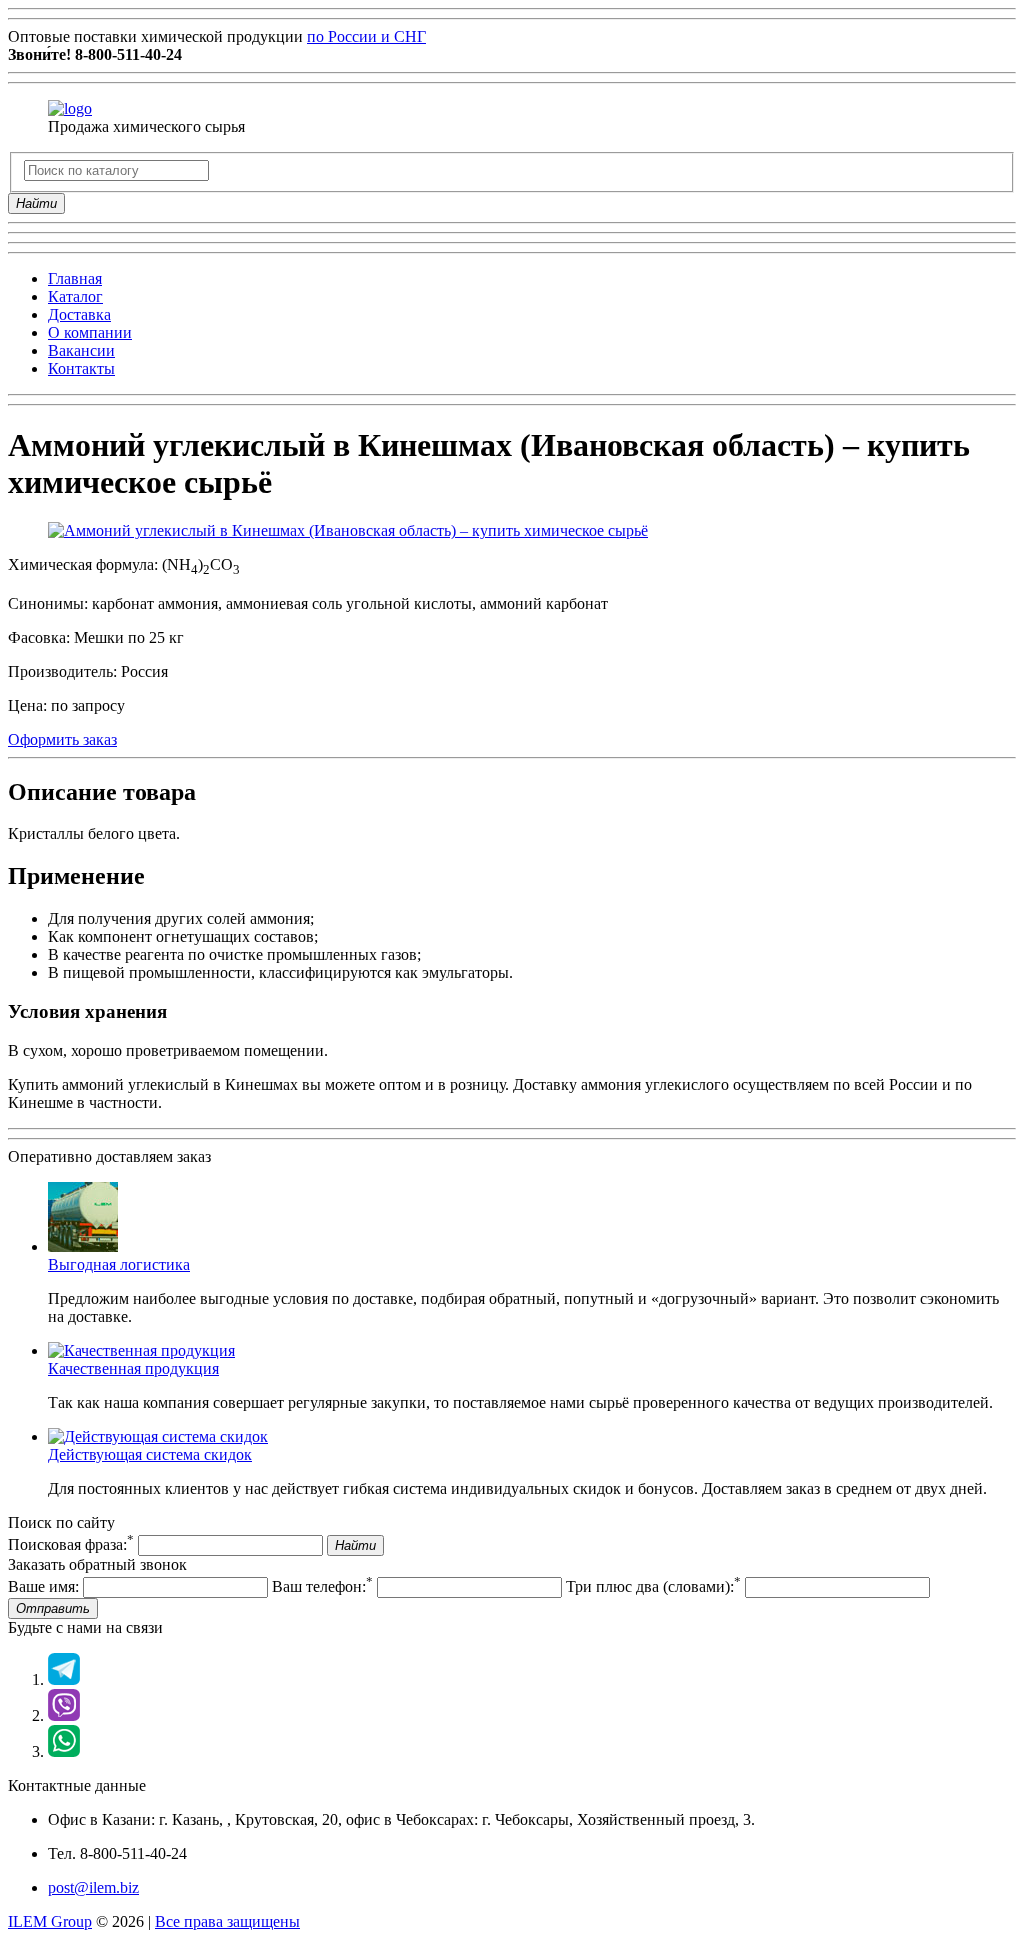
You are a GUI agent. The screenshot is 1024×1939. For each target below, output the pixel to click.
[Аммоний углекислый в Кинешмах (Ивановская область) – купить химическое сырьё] (348, 530)
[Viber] (64, 1715)
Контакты (81, 368)
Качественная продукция (133, 1368)
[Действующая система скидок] (158, 1436)
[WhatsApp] (64, 1751)
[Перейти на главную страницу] (70, 108)
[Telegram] (64, 1679)
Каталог (75, 296)
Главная (75, 278)
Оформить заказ (62, 739)
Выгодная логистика (119, 1264)
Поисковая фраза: (71, 1544)
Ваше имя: (43, 1586)
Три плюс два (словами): (653, 1586)
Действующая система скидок (150, 1454)
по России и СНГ (366, 36)
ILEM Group (50, 1921)
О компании (90, 332)
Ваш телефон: (322, 1586)
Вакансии (81, 350)
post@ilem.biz (93, 1887)
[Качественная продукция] (141, 1350)
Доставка (79, 314)
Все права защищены (227, 1921)
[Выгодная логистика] (83, 1246)
